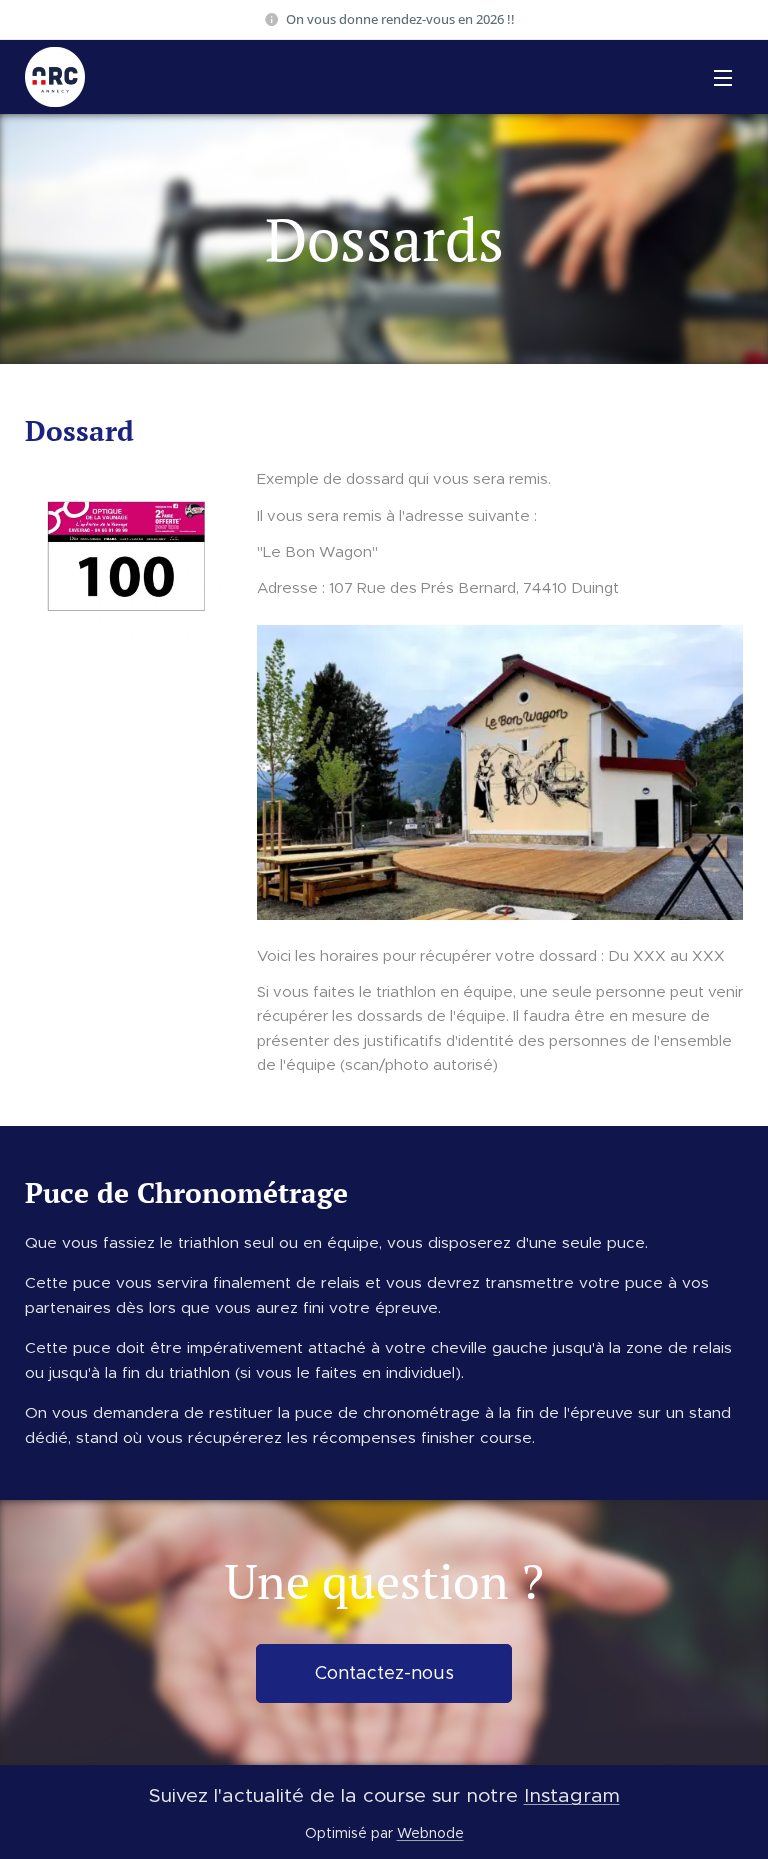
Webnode (430, 1833)
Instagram (572, 1795)
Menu (723, 77)
